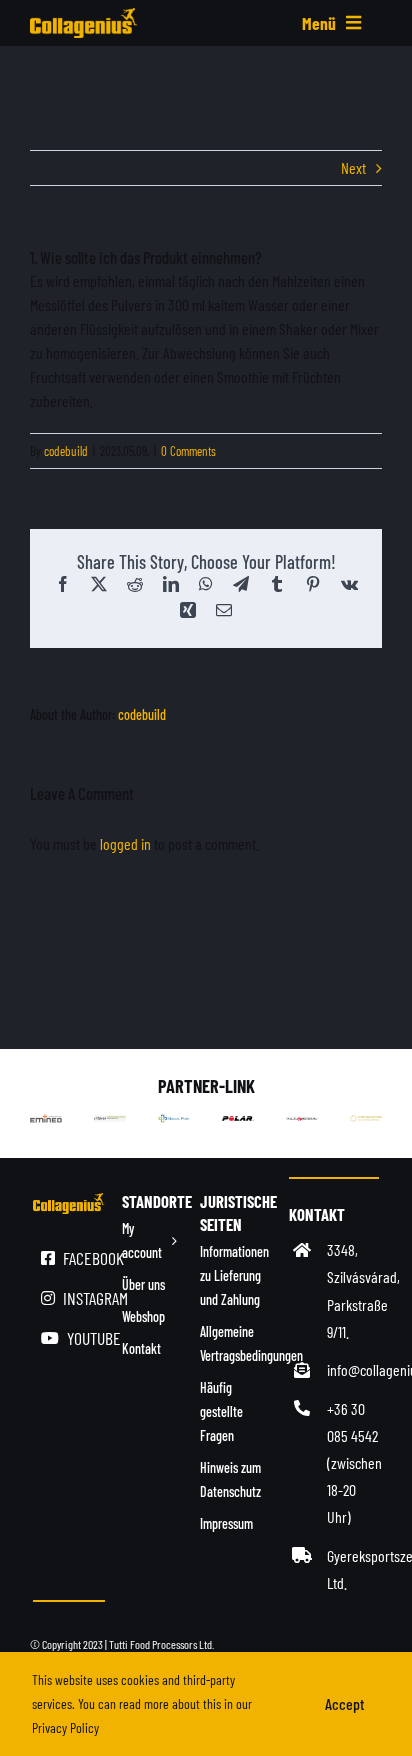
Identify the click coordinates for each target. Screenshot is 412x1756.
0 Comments (188, 451)
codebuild (66, 451)
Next (353, 167)
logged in (125, 843)
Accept (344, 1703)
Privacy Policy (65, 1727)
